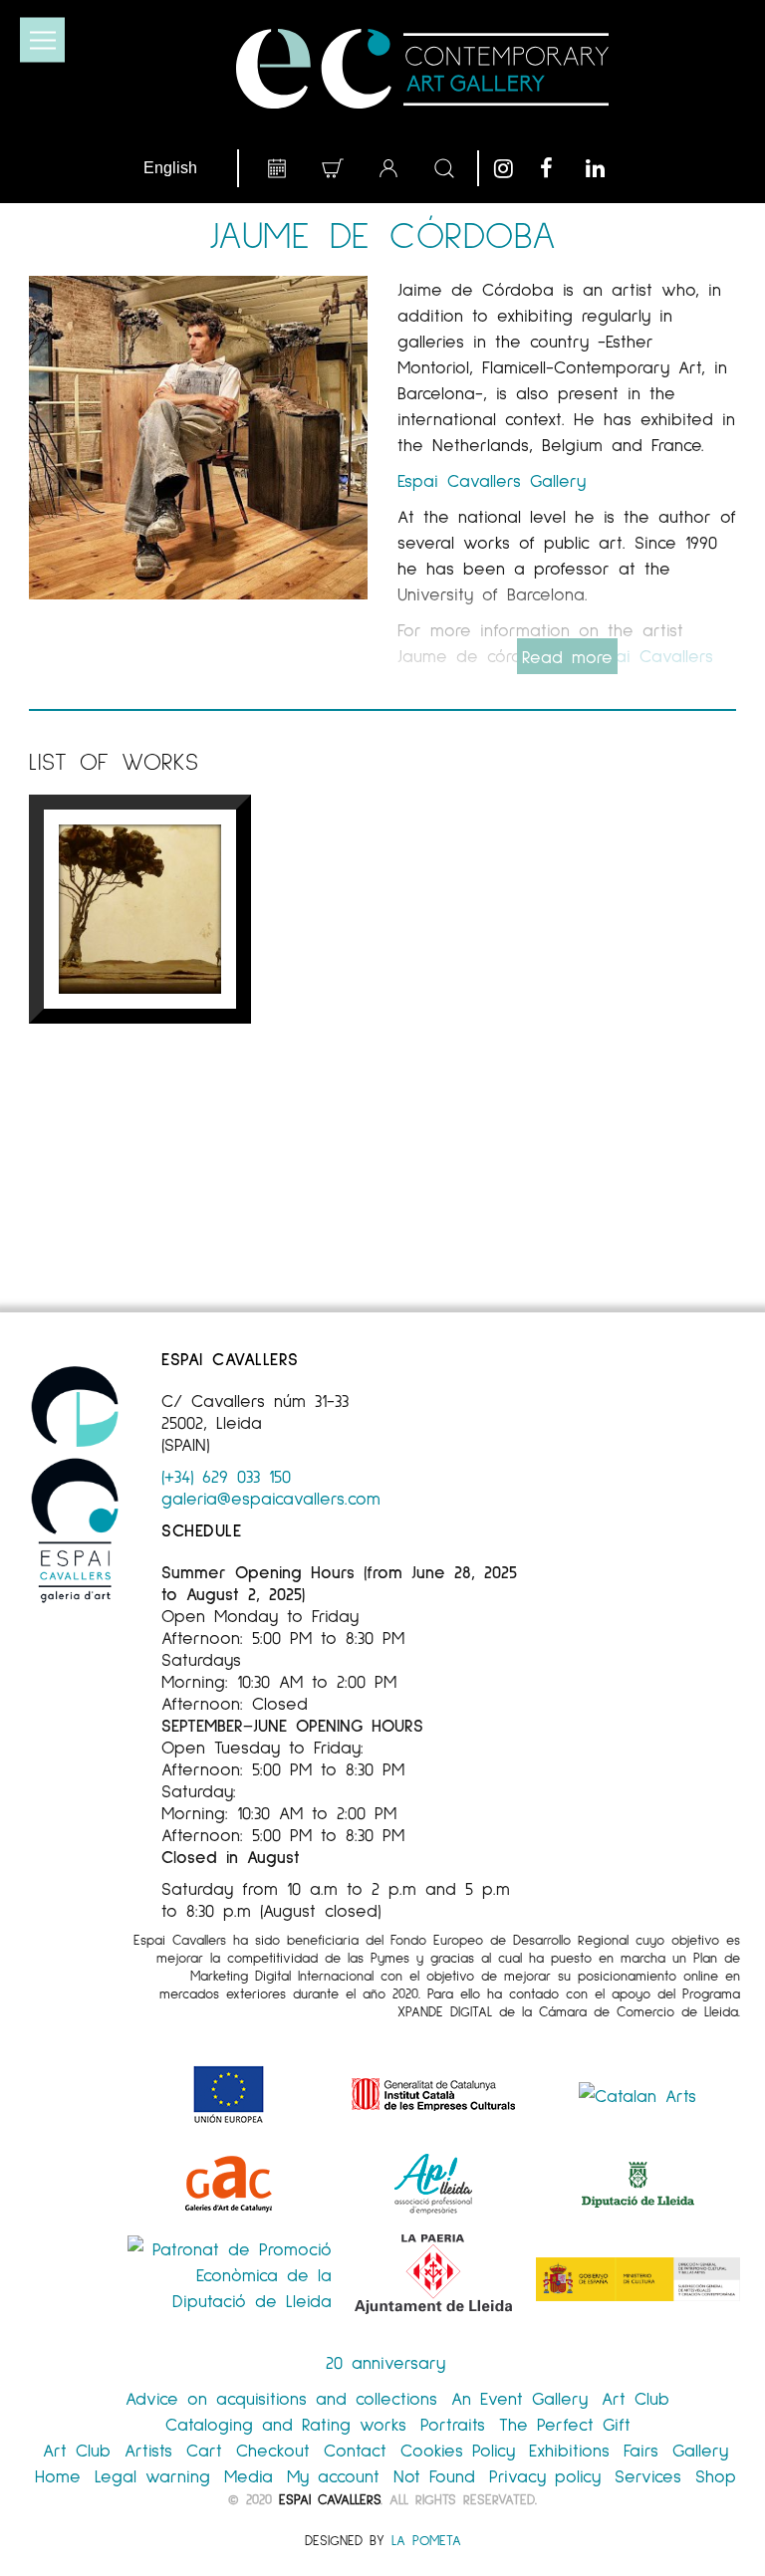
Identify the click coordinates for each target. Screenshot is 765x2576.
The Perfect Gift (565, 2424)
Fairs (641, 2450)
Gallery (700, 2450)
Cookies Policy (458, 2450)
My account (333, 2475)
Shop (716, 2475)
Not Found (434, 2475)
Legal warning (152, 2475)
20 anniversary (385, 2362)
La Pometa (426, 2540)
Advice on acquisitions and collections (281, 2398)
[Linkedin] (604, 168)
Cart (204, 2450)
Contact (355, 2450)
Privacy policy (545, 2475)
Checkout (273, 2450)
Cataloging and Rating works (286, 2424)
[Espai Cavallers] (422, 69)
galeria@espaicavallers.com (271, 1498)
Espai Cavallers (330, 2499)
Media (249, 2475)
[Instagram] (512, 168)
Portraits (453, 2424)
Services (648, 2475)
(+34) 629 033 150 (226, 1476)
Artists (148, 2450)
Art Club (636, 2398)
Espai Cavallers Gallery (492, 480)
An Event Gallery (519, 2398)
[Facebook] (558, 168)
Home (58, 2475)
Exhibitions (569, 2450)
